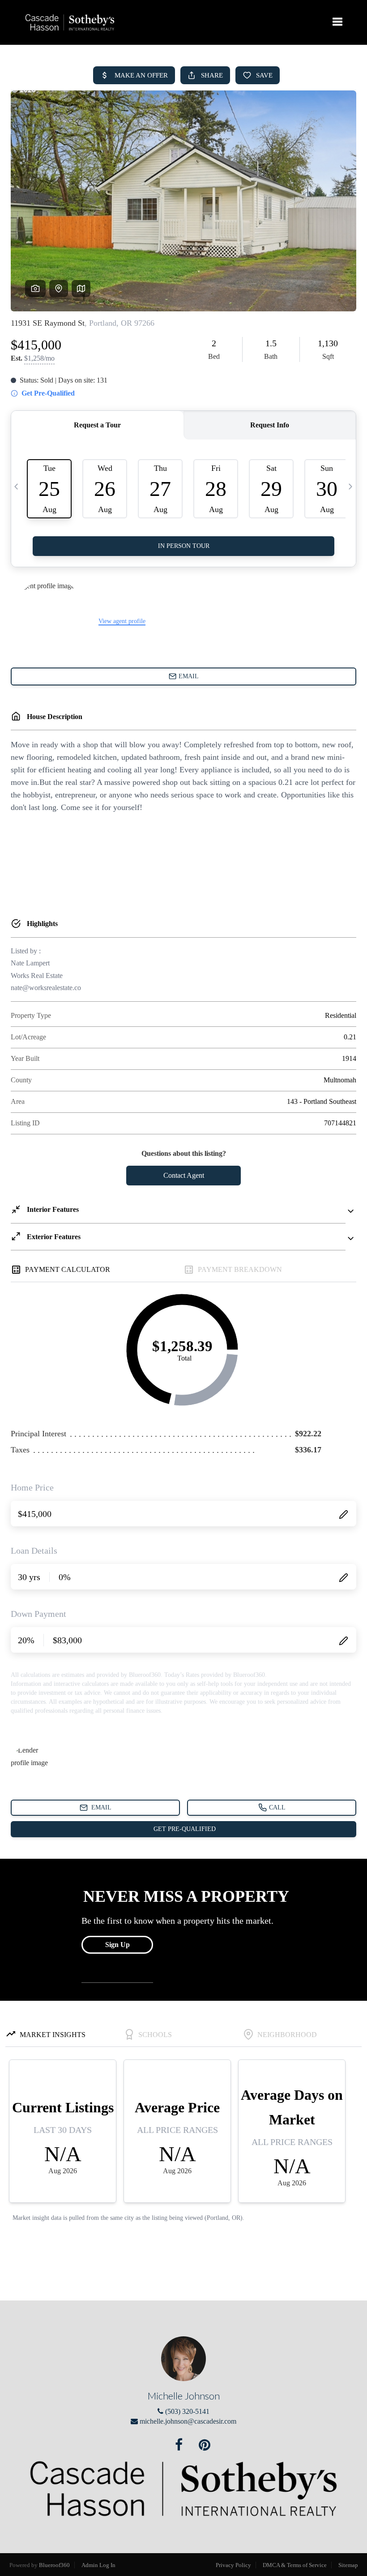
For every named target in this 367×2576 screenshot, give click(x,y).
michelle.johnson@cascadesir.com (188, 2421)
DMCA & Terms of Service (295, 2565)
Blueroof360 (54, 2565)
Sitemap (348, 2565)
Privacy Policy (233, 2565)
